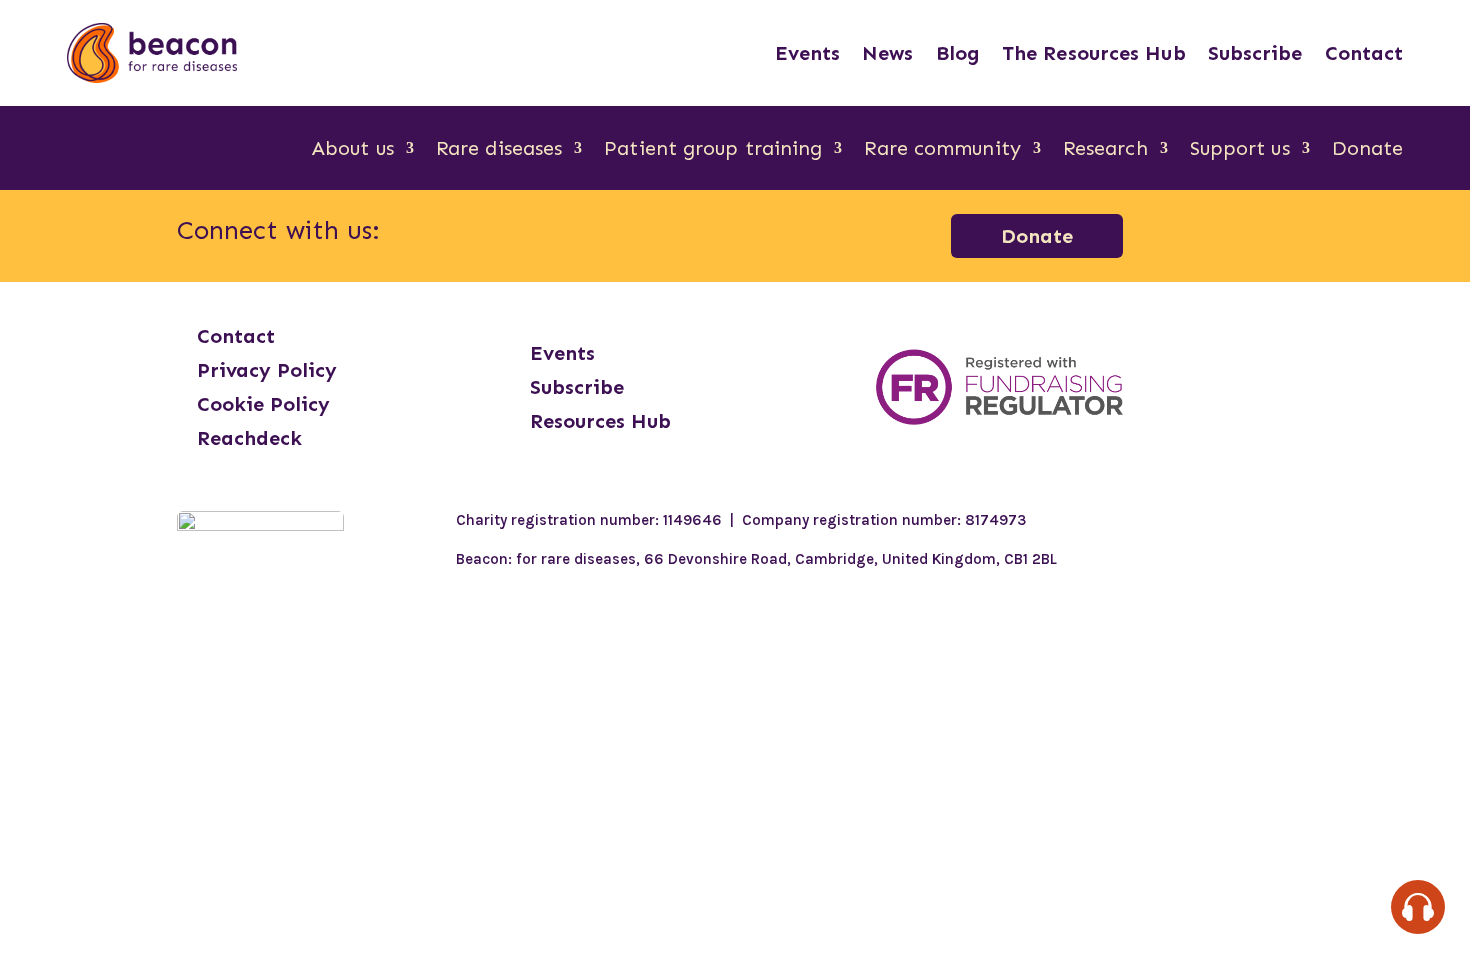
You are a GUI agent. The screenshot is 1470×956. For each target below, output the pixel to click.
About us (353, 150)
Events (808, 53)
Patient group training (713, 150)
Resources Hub (600, 421)
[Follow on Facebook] (514, 232)
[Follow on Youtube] (722, 232)
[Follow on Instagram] (566, 232)
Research (1105, 150)
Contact (1364, 53)
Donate (1368, 150)
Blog (958, 53)
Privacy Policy (267, 370)
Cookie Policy (263, 404)
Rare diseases (499, 150)
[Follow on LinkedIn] (618, 232)
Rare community (942, 150)
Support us (1240, 150)
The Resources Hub (1094, 53)
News (887, 53)
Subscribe (1255, 53)
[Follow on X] (670, 232)
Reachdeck (249, 438)
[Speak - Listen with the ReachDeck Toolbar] (1418, 907)
